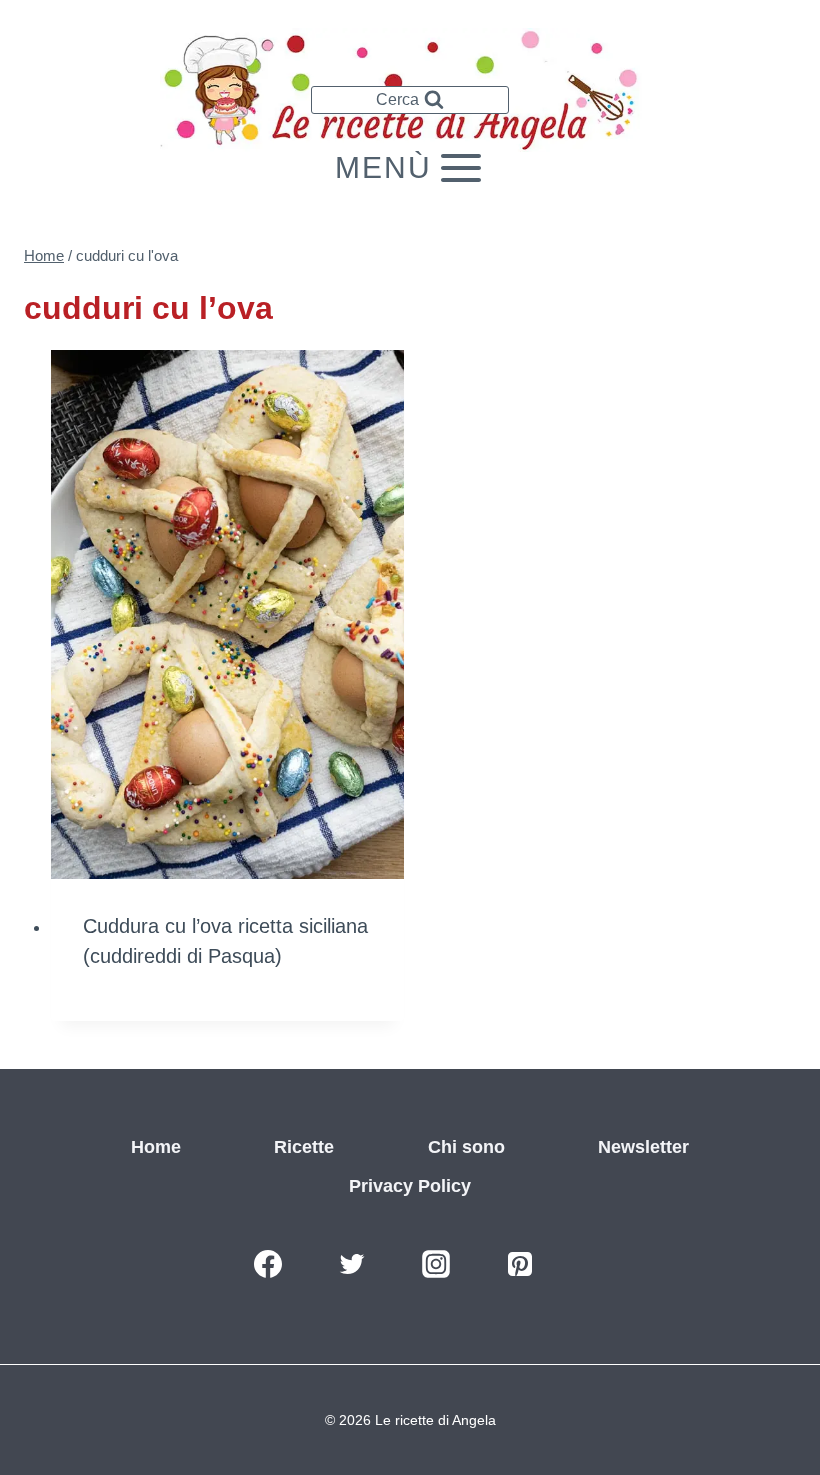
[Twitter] (352, 1264)
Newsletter (643, 1147)
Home (156, 1147)
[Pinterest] (520, 1264)
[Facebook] (268, 1264)
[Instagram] (436, 1264)
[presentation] (227, 614)
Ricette (304, 1147)
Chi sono (466, 1147)
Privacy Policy (410, 1186)
